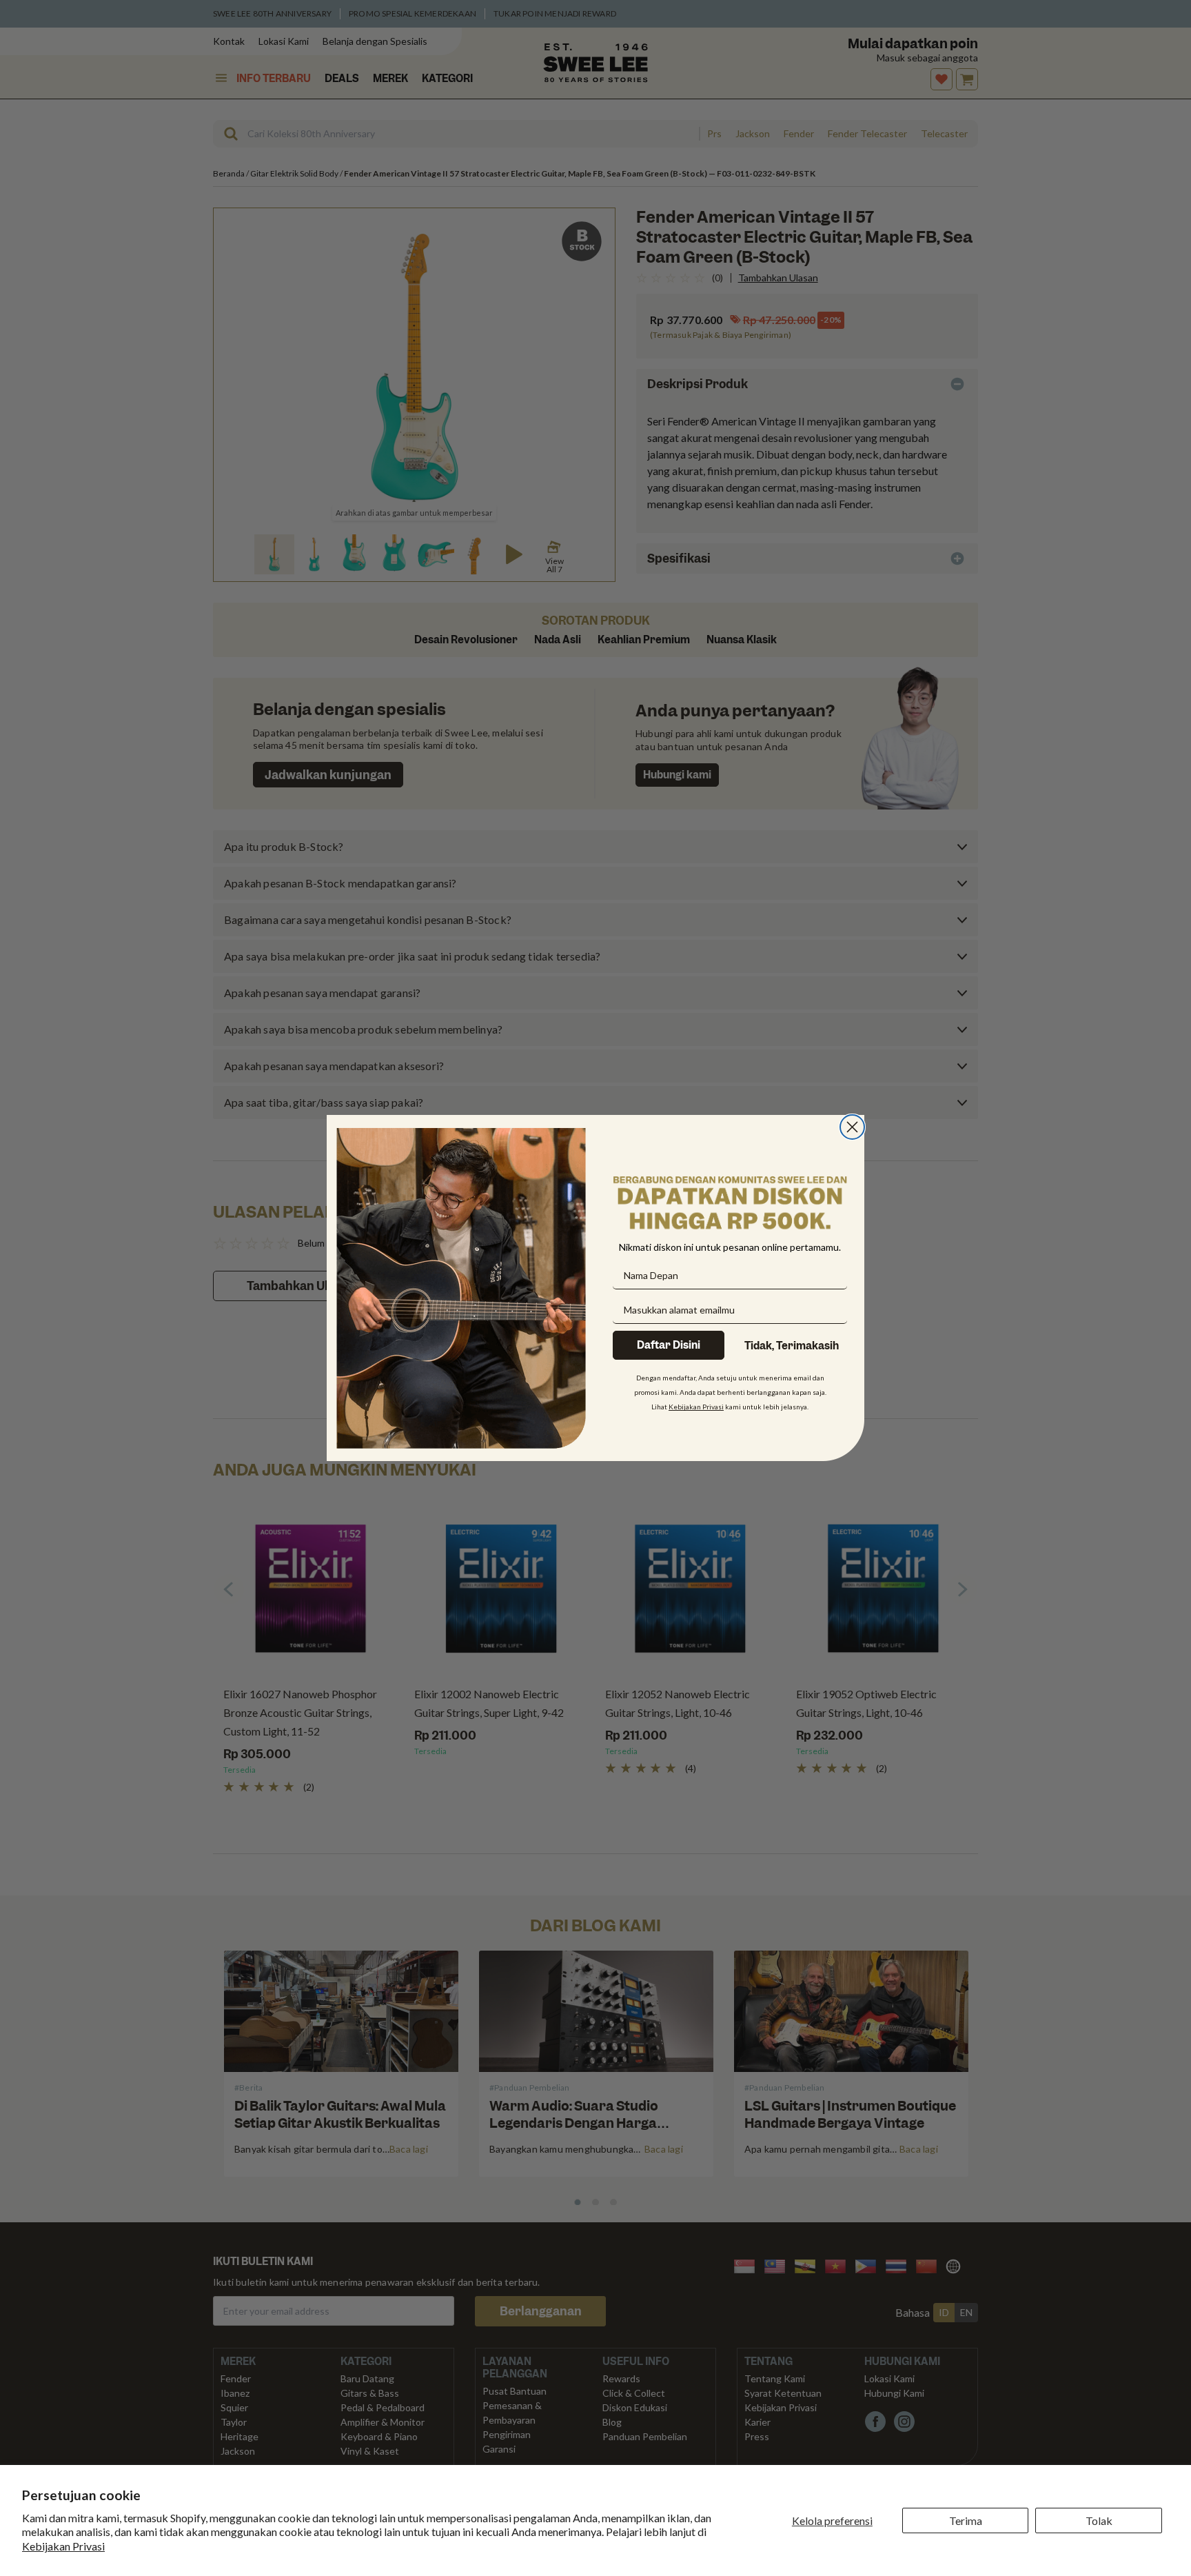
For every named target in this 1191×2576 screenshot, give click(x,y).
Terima (966, 2520)
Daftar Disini (669, 1345)
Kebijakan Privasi (63, 2546)
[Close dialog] (852, 1127)
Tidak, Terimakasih (792, 1346)
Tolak (1099, 2520)
